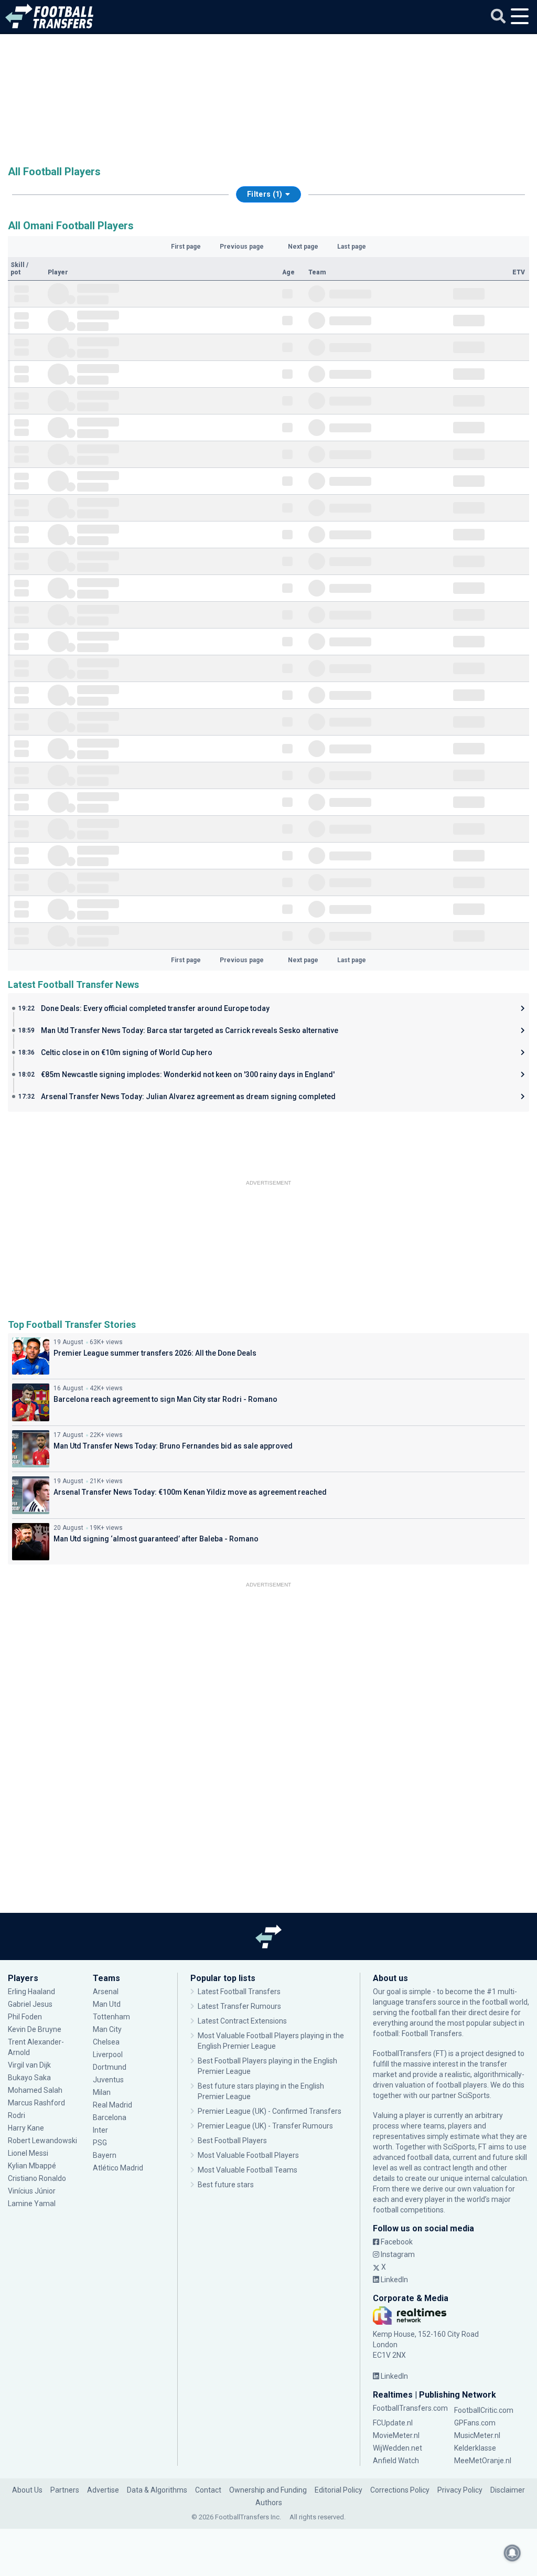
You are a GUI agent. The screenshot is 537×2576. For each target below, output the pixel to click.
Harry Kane (27, 2128)
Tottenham (111, 2017)
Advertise (103, 2490)
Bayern (105, 2155)
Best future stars (226, 2185)
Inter (100, 2130)
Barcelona (110, 2117)
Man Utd (107, 2004)
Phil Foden (25, 2017)
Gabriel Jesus (30, 2004)
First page (186, 247)
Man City (107, 2029)
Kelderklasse (475, 2448)
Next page (303, 247)
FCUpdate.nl (393, 2423)
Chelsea (106, 2042)
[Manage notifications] (512, 2553)
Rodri (17, 2115)
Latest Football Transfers (239, 1992)
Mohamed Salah (35, 2090)
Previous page (242, 247)
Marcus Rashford (36, 2103)
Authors (269, 2503)
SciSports (474, 2095)
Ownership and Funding (268, 2490)
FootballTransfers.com (410, 2408)
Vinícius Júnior (32, 2191)
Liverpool (108, 2055)
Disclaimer (508, 2490)
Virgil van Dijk (30, 2065)
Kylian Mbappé (33, 2166)
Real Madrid (112, 2105)
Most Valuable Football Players (248, 2155)
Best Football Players (232, 2141)
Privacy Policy (460, 2490)
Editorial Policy (339, 2490)
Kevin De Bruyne (35, 2029)
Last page (352, 247)
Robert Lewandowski (42, 2141)
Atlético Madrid (118, 2168)
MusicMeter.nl (477, 2435)
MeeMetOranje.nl (483, 2461)
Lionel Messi (29, 2153)
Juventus (108, 2080)
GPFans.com (475, 2423)
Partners (65, 2490)
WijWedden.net (398, 2448)
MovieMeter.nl (396, 2435)
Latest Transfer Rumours (239, 2006)
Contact (208, 2490)
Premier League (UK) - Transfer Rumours (265, 2126)
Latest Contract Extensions (242, 2021)
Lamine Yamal (32, 2204)
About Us (27, 2490)
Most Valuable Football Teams (248, 2170)
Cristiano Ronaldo (37, 2178)
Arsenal (106, 1992)
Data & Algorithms (157, 2490)
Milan (102, 2092)
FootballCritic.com (484, 2410)
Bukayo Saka (29, 2078)
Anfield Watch (396, 2461)
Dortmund (110, 2067)
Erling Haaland (31, 1992)
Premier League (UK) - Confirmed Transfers (270, 2111)
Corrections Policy (400, 2490)
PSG (100, 2143)
